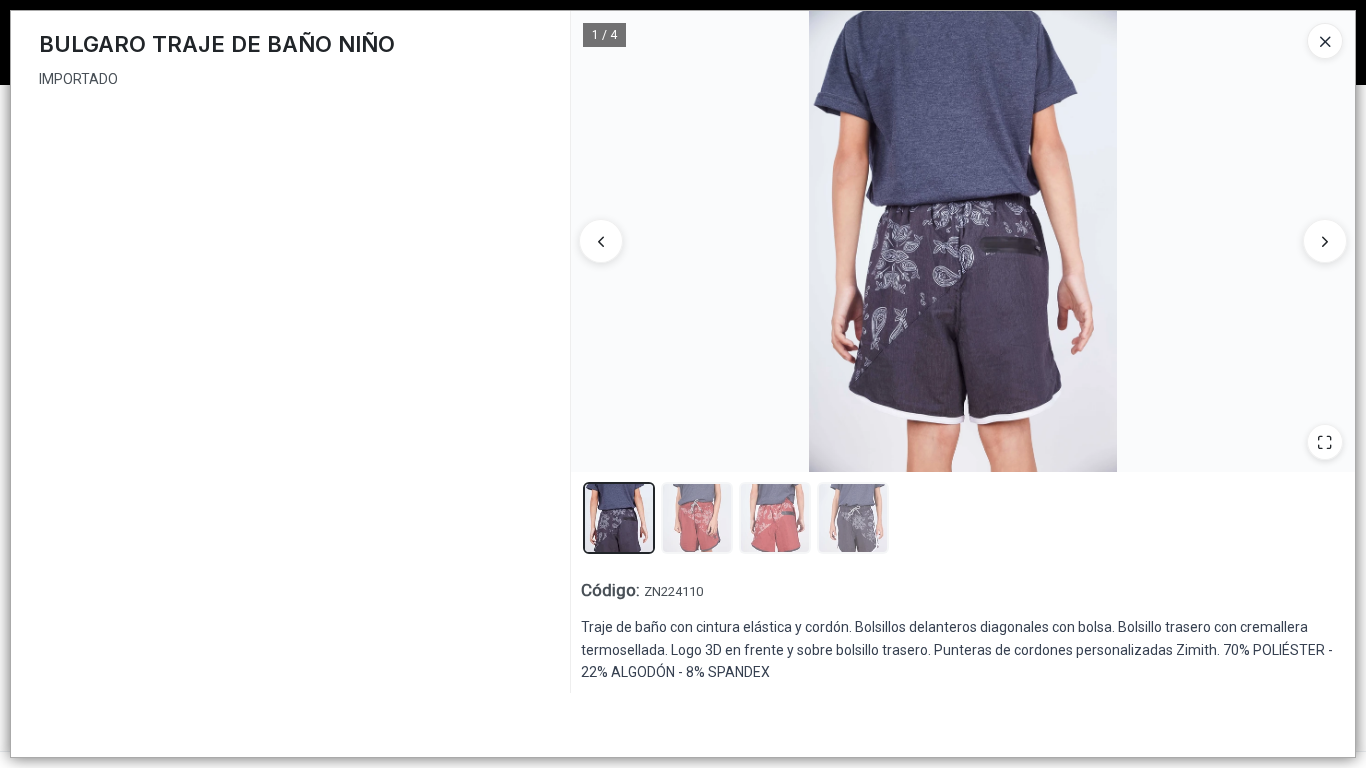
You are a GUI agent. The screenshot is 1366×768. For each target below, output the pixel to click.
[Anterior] (601, 241)
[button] (619, 518)
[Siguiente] (1325, 241)
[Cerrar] (1325, 41)
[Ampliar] (1325, 442)
